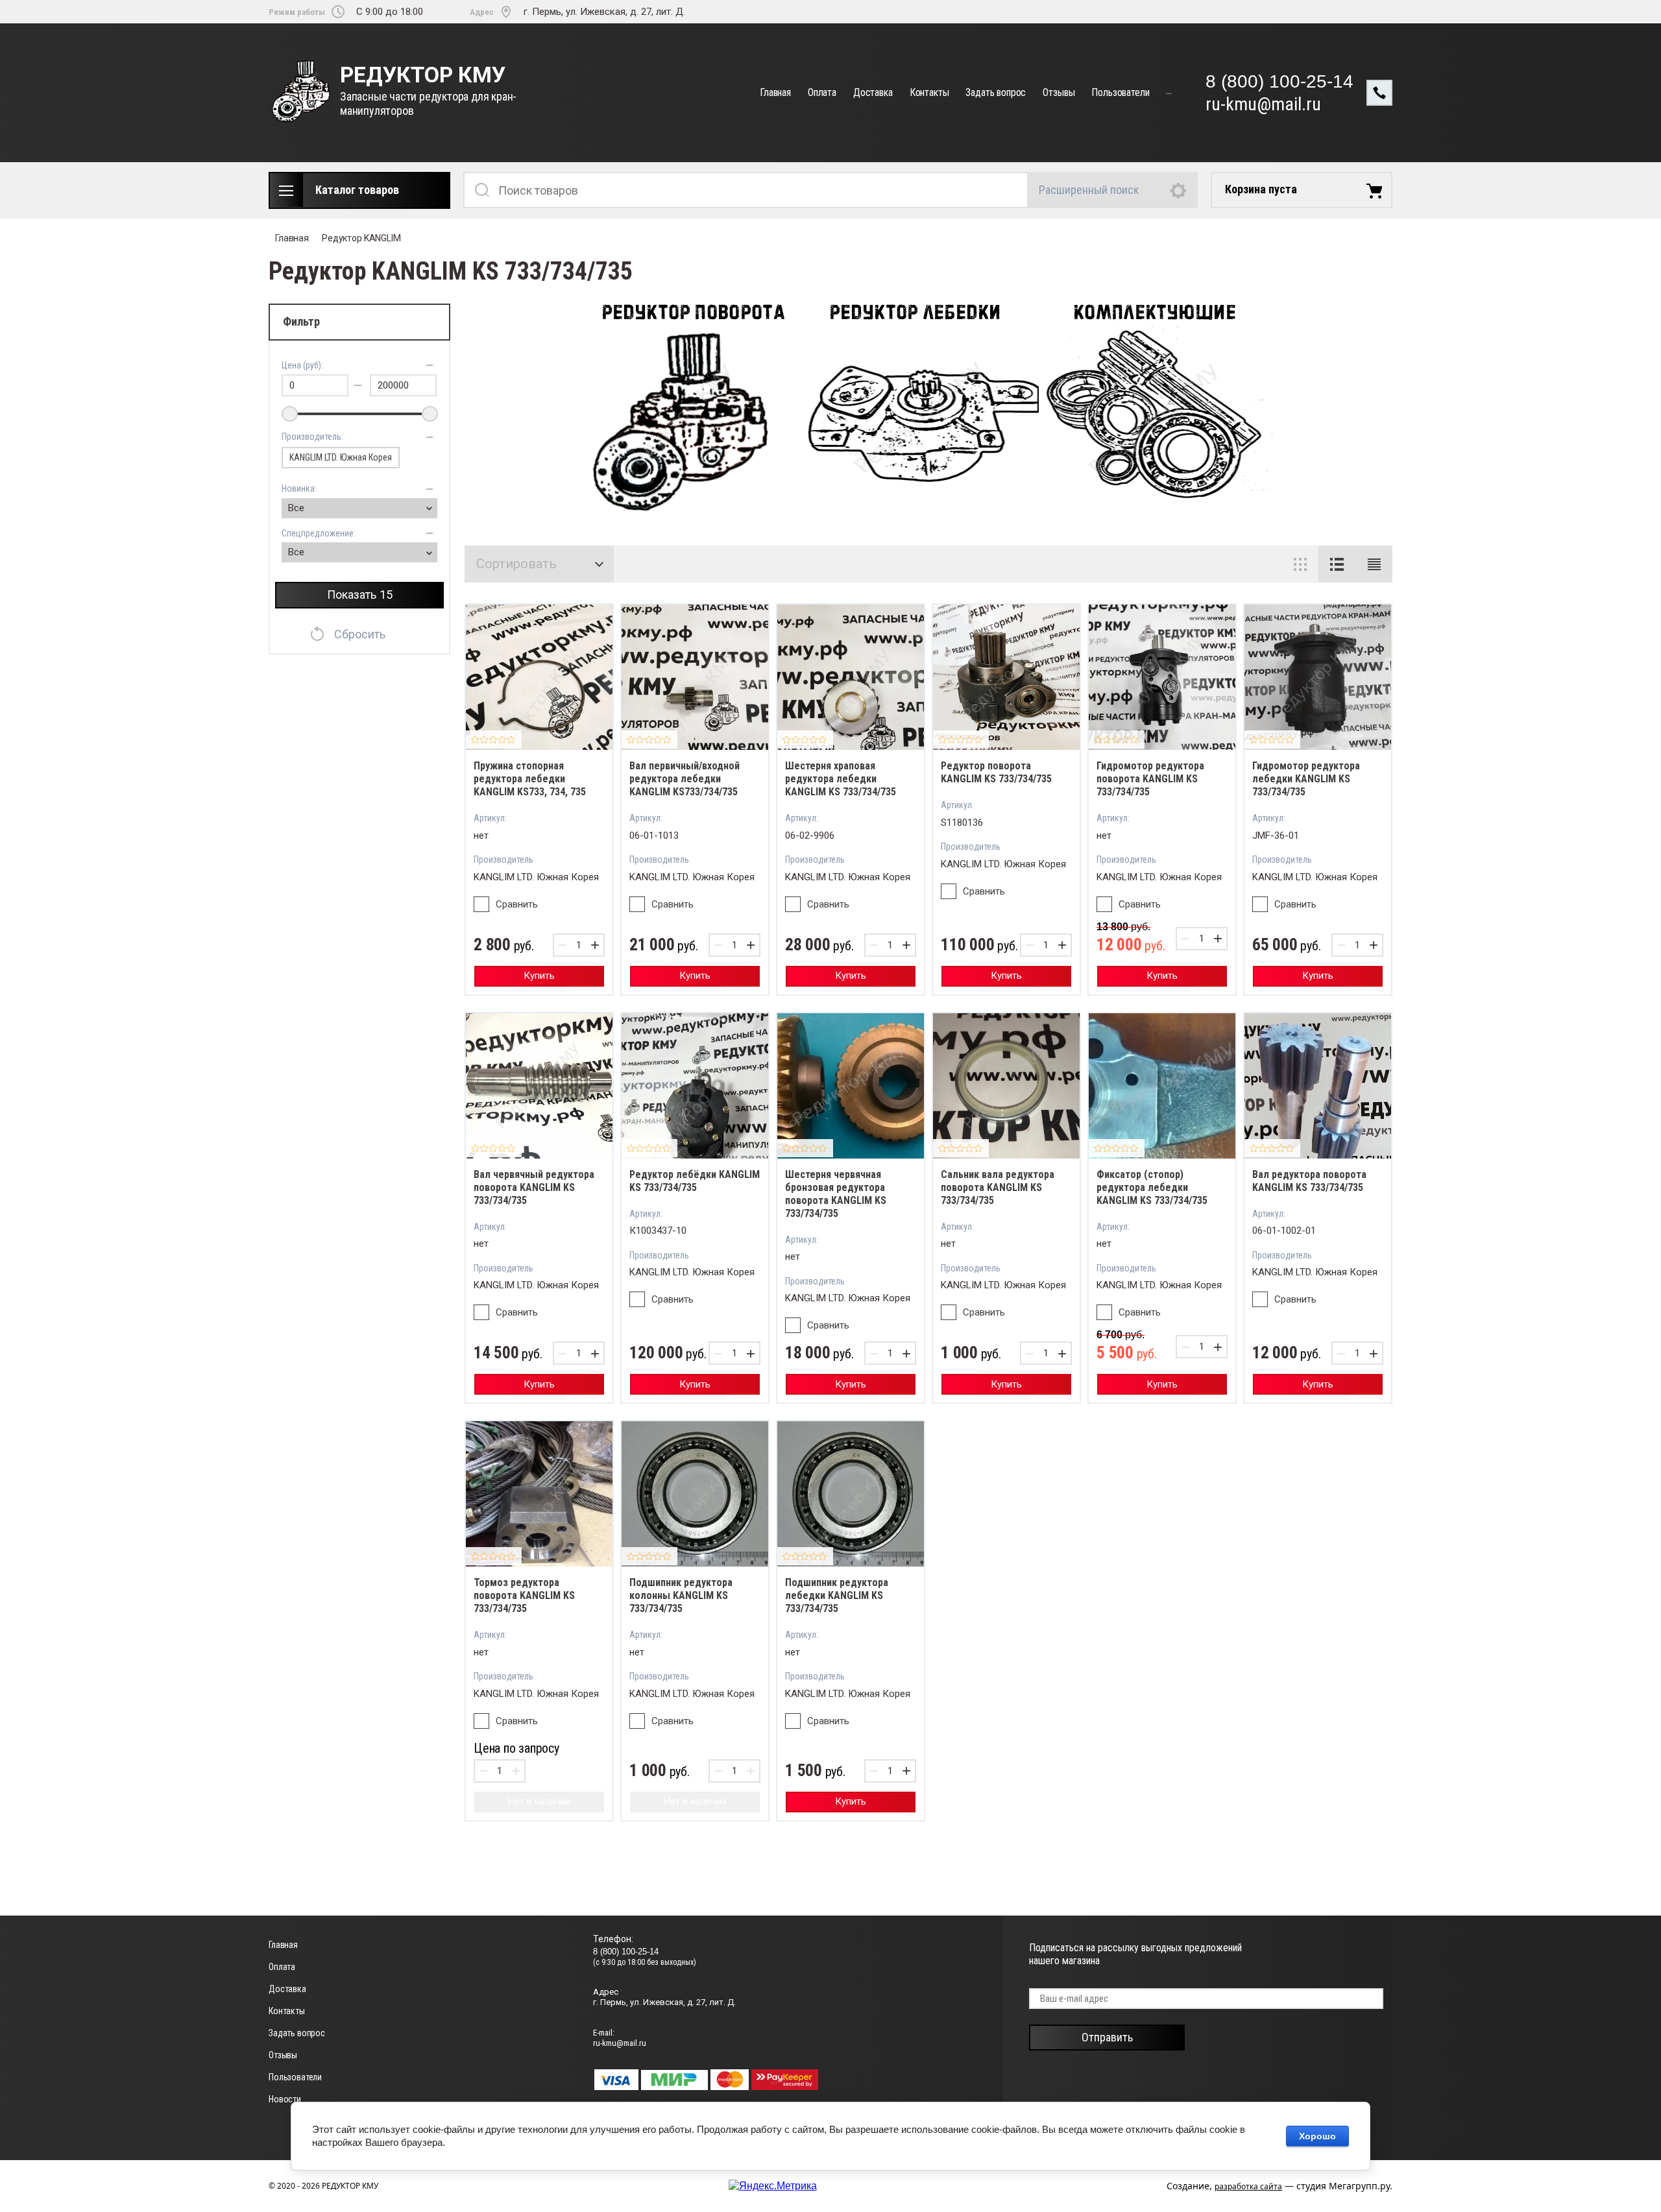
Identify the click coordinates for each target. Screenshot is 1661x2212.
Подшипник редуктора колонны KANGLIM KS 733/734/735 (681, 1595)
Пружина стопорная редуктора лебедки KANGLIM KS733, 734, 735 (530, 779)
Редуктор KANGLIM (361, 238)
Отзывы (1059, 92)
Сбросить (360, 634)
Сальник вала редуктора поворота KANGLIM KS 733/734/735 (998, 1187)
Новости (285, 2099)
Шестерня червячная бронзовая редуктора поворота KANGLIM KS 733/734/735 (836, 1194)
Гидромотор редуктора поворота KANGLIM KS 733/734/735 (1150, 779)
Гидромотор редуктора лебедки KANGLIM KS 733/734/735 (1306, 779)
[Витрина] (1300, 564)
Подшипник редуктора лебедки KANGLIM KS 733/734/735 (837, 1595)
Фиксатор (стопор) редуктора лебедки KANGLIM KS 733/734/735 (1152, 1187)
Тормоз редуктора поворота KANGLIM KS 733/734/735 (524, 1595)
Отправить (1107, 2037)
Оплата (822, 92)
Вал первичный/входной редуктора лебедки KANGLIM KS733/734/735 (685, 779)
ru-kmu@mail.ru (1263, 104)
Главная (775, 92)
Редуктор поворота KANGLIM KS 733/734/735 (996, 772)
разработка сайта (1248, 2186)
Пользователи (1120, 92)
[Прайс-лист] (1374, 564)
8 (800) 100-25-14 (1279, 81)
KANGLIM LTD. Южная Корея (341, 457)
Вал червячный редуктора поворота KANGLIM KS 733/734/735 (534, 1187)
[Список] (1337, 564)
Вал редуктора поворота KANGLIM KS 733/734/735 (1309, 1181)
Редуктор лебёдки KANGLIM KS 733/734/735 (695, 1181)
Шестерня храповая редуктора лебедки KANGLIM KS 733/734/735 (841, 779)
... (1169, 90)
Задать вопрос (996, 92)
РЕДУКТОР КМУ (423, 75)
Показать (360, 595)
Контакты (929, 92)
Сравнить (517, 904)
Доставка (873, 92)
